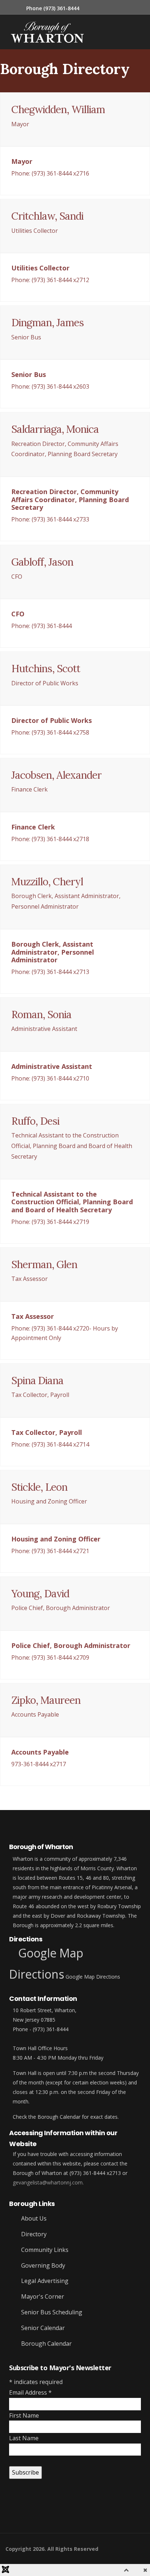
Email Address (30, 2392)
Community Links (44, 2250)
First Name (24, 2415)
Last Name (24, 2438)
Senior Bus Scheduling (51, 2312)
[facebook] (8, 2510)
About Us (33, 2218)
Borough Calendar (46, 2344)
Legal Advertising (44, 2281)
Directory (33, 2234)
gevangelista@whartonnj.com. (48, 2182)
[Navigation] (88, 32)
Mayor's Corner (42, 2296)
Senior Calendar (42, 2328)
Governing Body (42, 2265)
